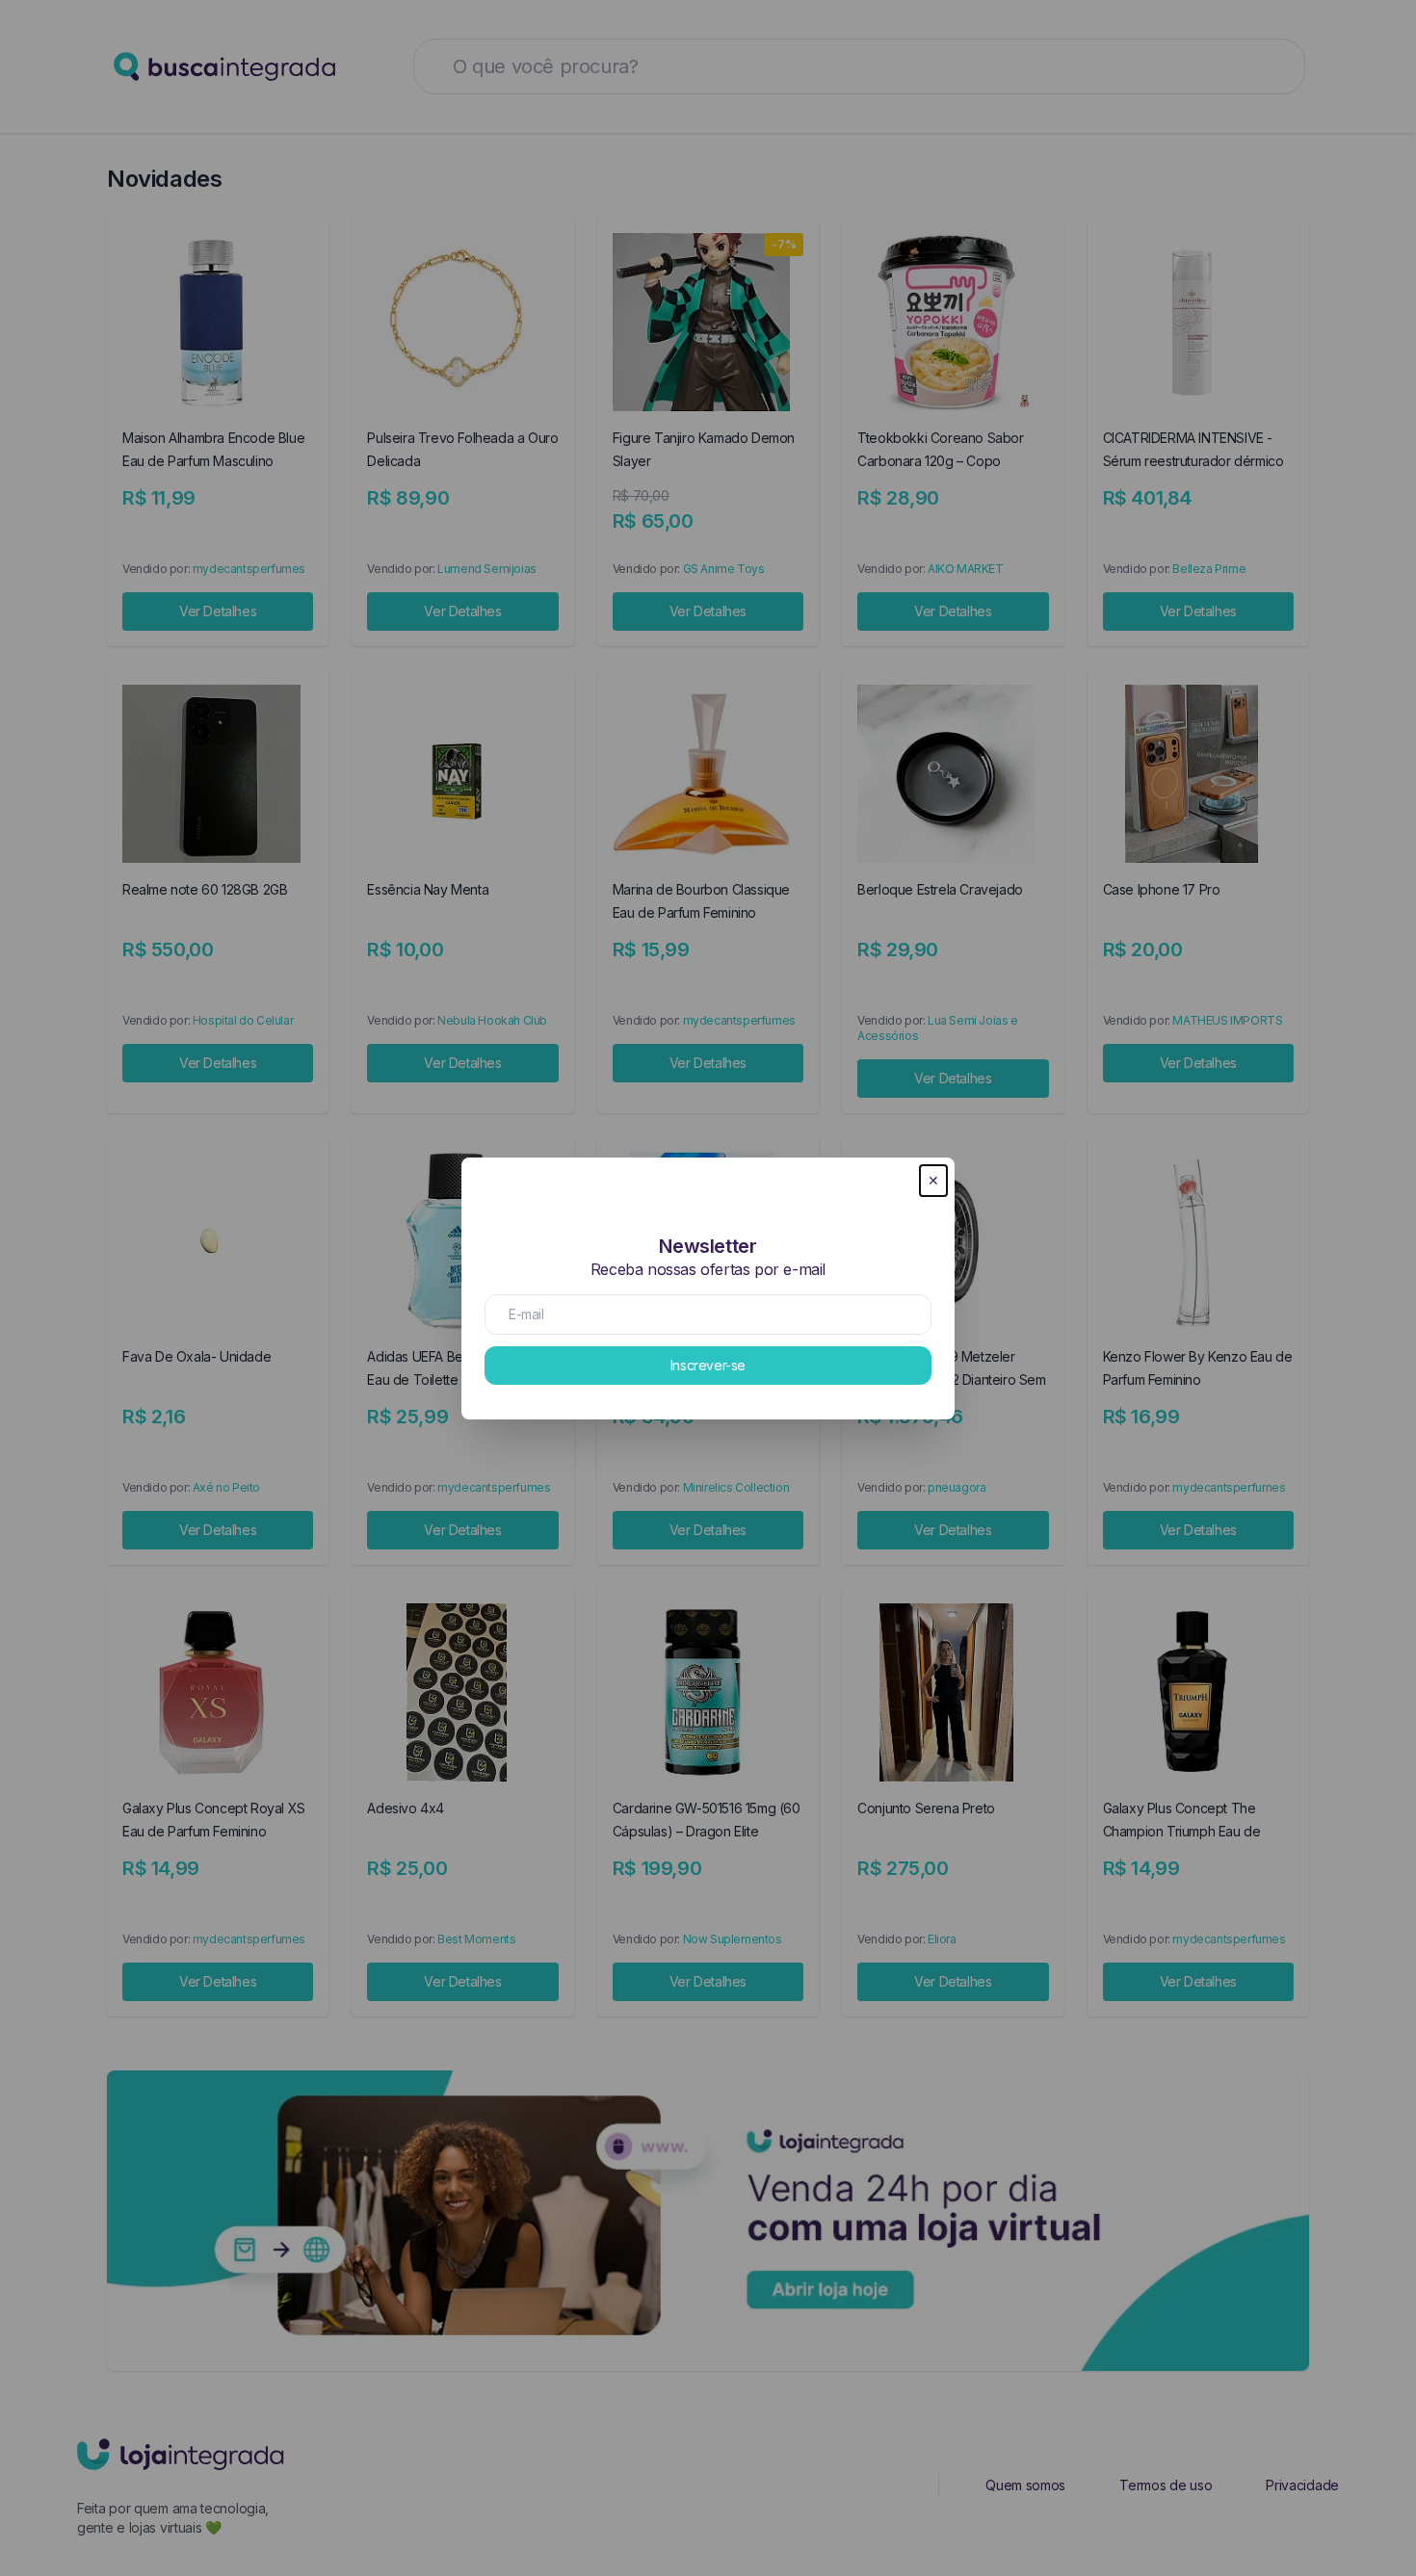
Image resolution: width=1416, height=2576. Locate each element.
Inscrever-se (708, 1365)
